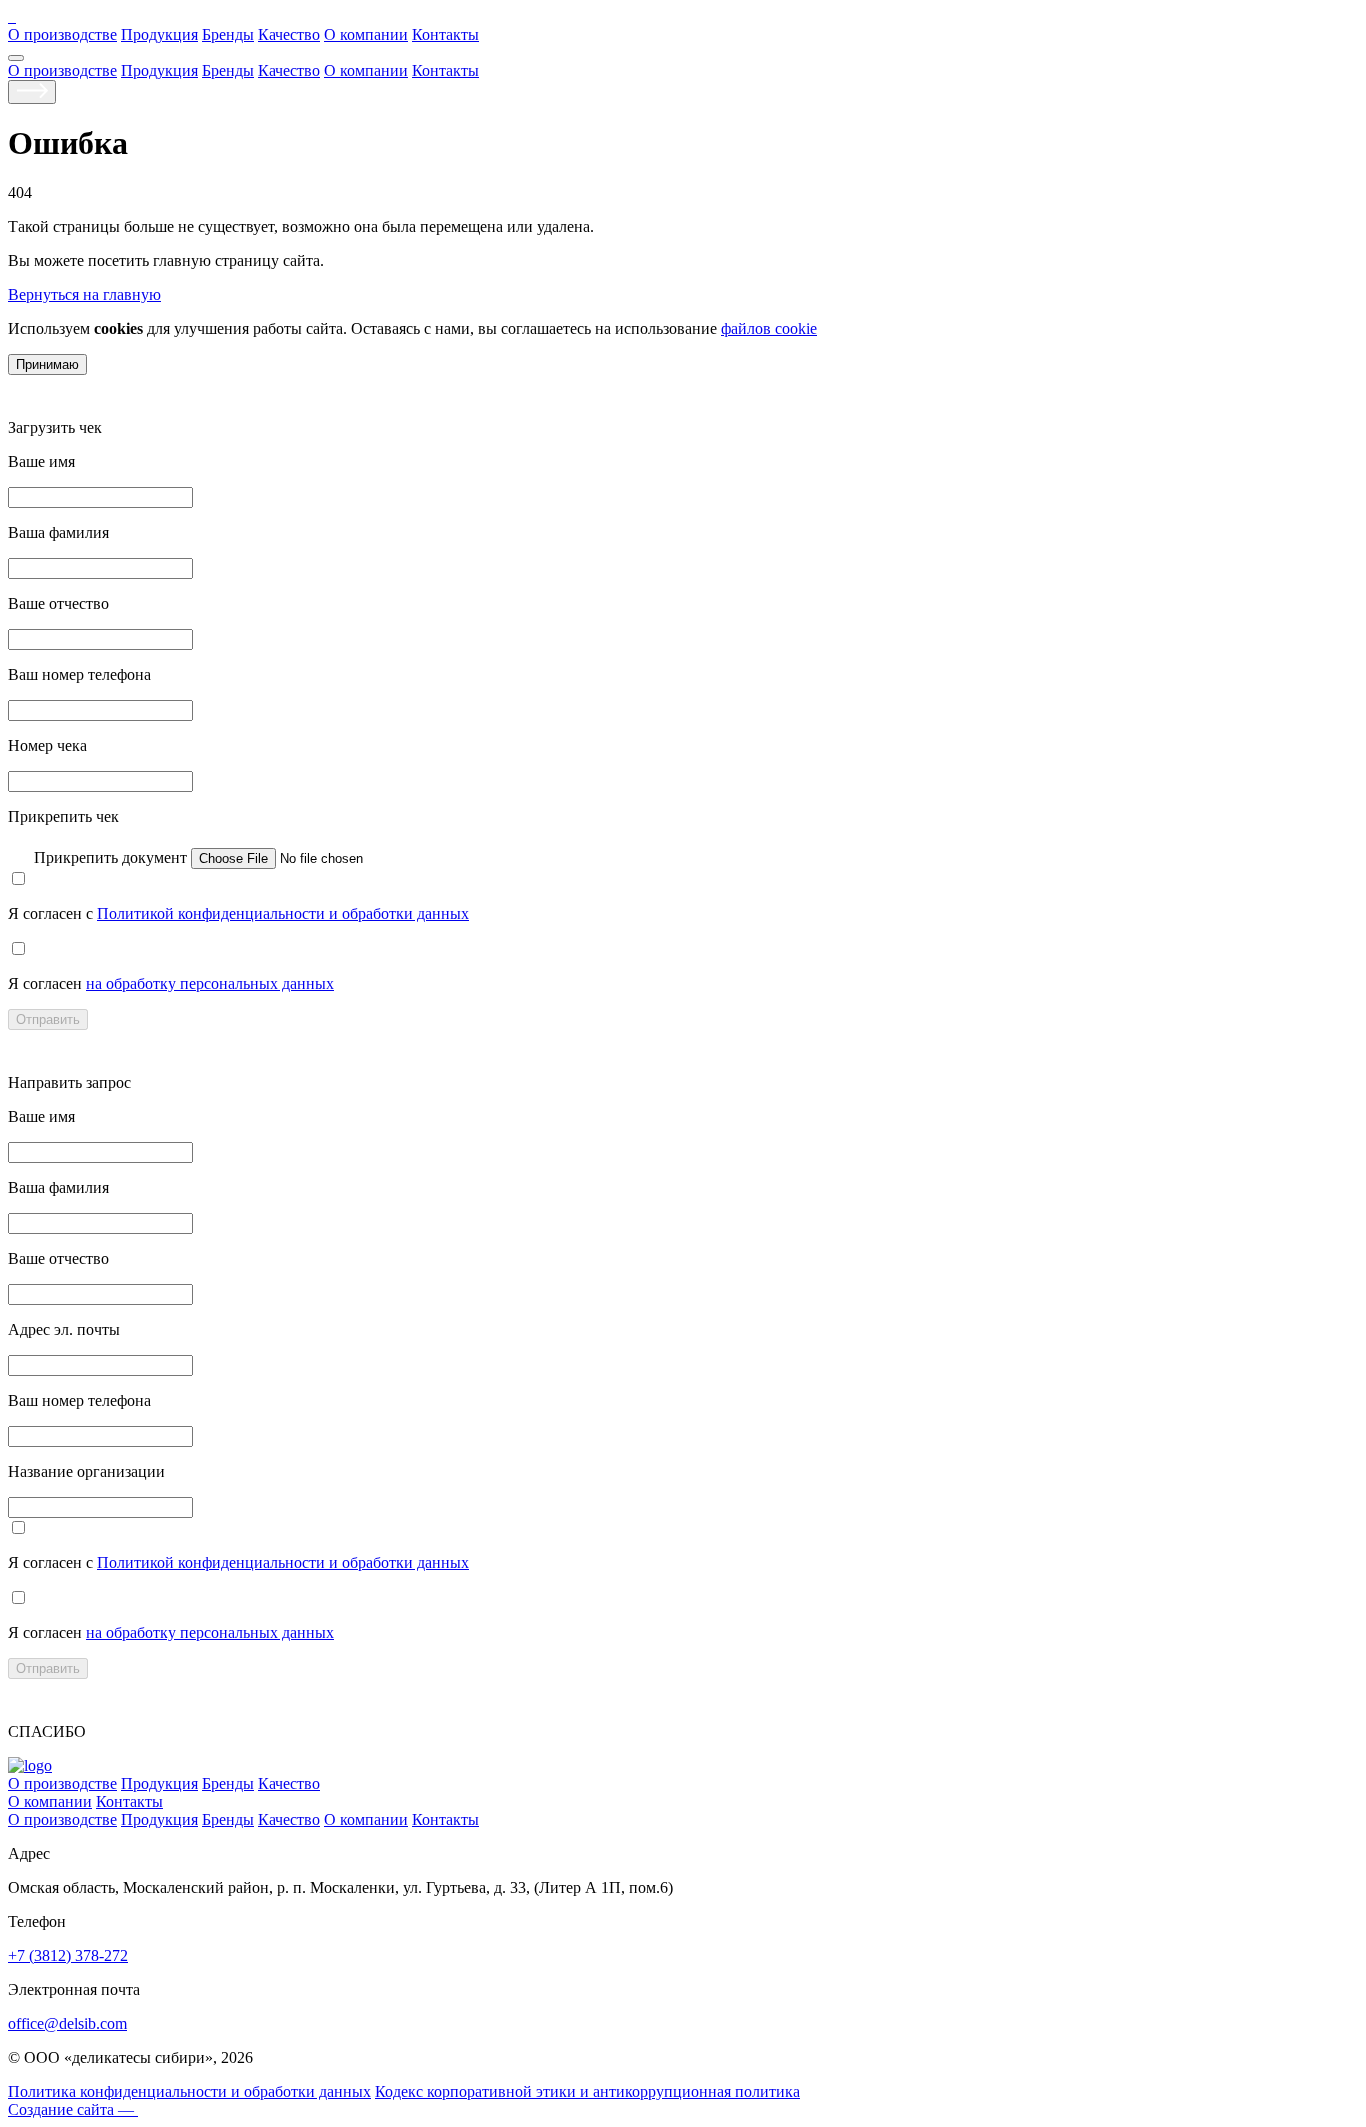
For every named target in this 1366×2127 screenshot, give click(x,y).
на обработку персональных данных (210, 983)
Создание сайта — (73, 2109)
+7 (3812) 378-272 (68, 1955)
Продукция (159, 34)
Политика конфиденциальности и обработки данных (189, 2091)
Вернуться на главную (84, 294)
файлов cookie (769, 328)
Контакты (445, 34)
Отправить (48, 1019)
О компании (366, 34)
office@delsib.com (67, 2023)
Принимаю (47, 364)
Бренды (228, 34)
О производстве (62, 34)
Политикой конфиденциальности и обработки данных (283, 913)
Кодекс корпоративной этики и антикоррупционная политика (587, 2091)
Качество (289, 34)
